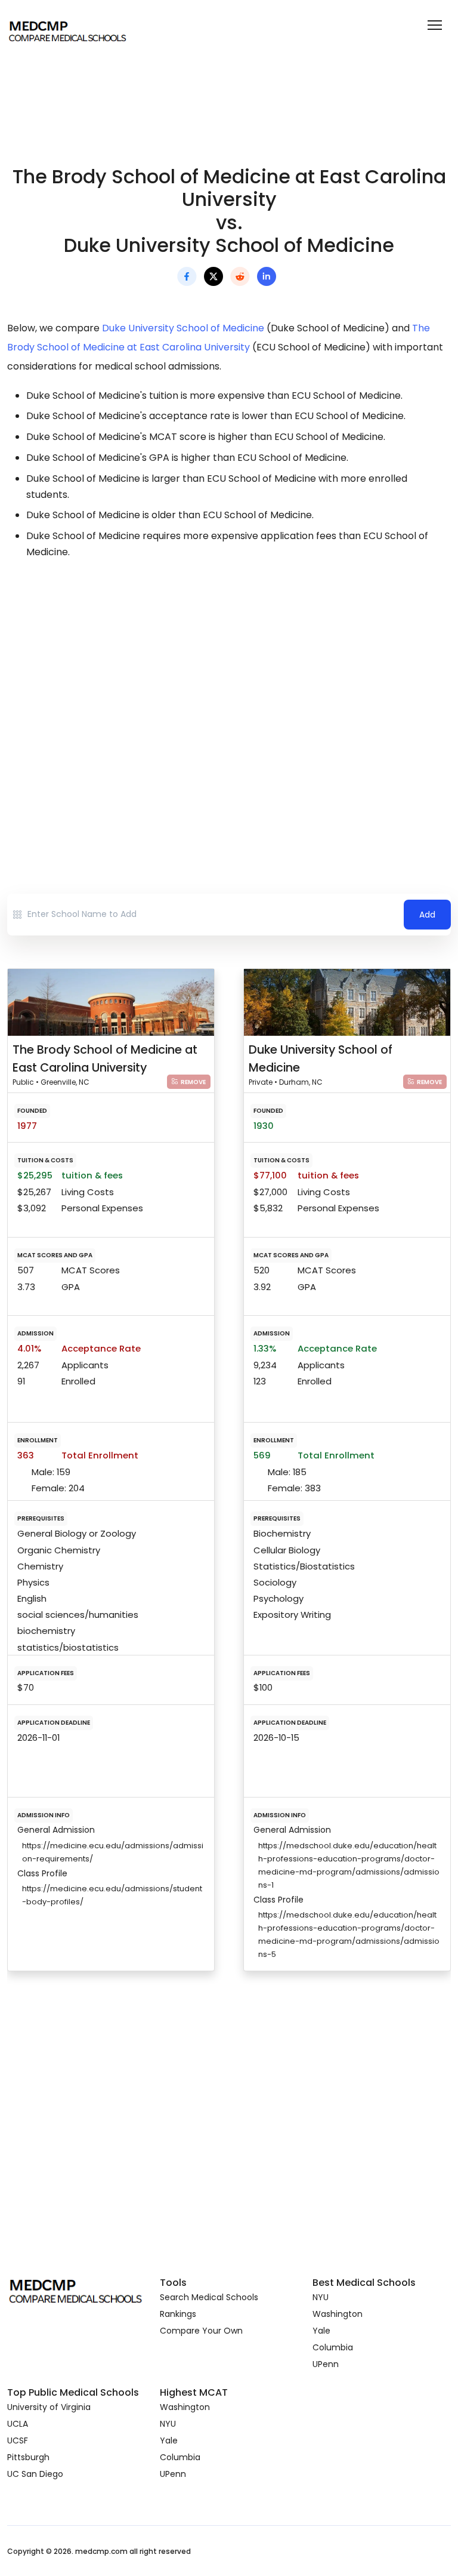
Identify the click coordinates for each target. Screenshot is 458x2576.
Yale (321, 2331)
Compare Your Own (201, 2331)
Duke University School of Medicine (183, 328)
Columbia (333, 2347)
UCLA (18, 2424)
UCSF (18, 2440)
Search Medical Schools (209, 2297)
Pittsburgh (28, 2457)
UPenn (326, 2364)
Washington (338, 2314)
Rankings (178, 2314)
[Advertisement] (229, 675)
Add (427, 915)
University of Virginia (49, 2407)
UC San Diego (35, 2474)
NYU (321, 2297)
